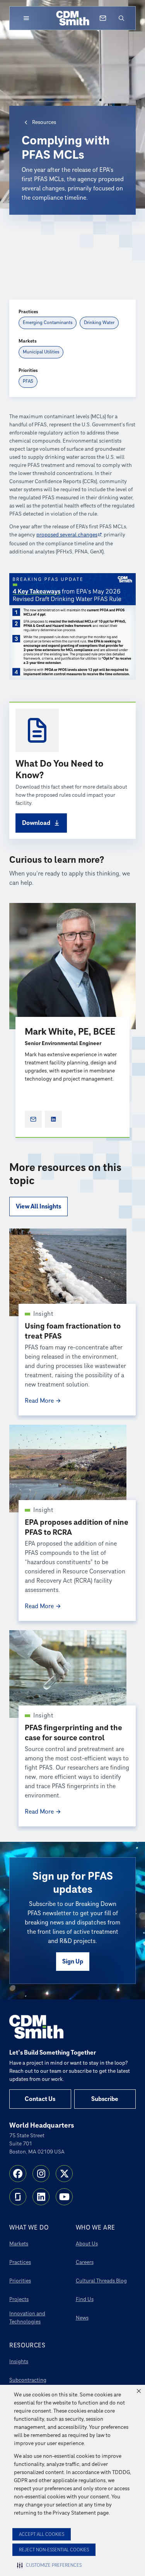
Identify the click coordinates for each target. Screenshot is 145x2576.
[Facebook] (18, 2174)
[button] (139, 2391)
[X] (64, 2174)
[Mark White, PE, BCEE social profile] (53, 1119)
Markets (19, 2244)
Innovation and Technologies (27, 2318)
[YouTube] (64, 2197)
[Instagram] (41, 2174)
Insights (19, 2361)
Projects (19, 2299)
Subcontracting (28, 2380)
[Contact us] (103, 18)
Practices (20, 2262)
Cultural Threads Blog (101, 2281)
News (82, 2318)
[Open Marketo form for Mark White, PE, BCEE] (33, 1119)
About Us (87, 2244)
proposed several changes (67, 535)
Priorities (20, 2281)
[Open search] (121, 18)
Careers (85, 2262)
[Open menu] (26, 18)
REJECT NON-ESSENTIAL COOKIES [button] (54, 2550)
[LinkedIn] (41, 2197)
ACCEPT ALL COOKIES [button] (42, 2534)
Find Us (85, 2299)
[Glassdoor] (18, 2197)
